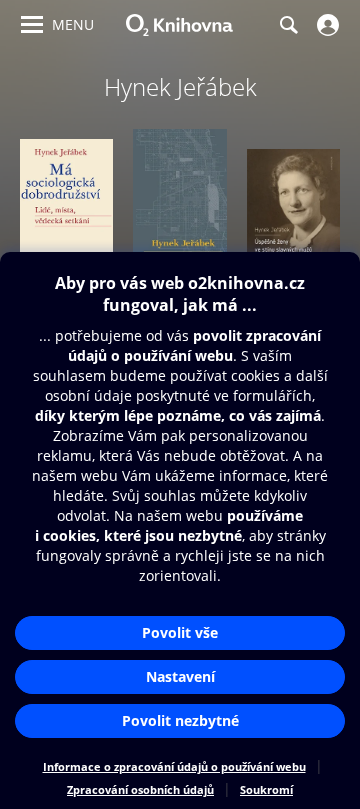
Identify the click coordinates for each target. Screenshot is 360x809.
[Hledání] (288, 25)
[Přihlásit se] (325, 25)
